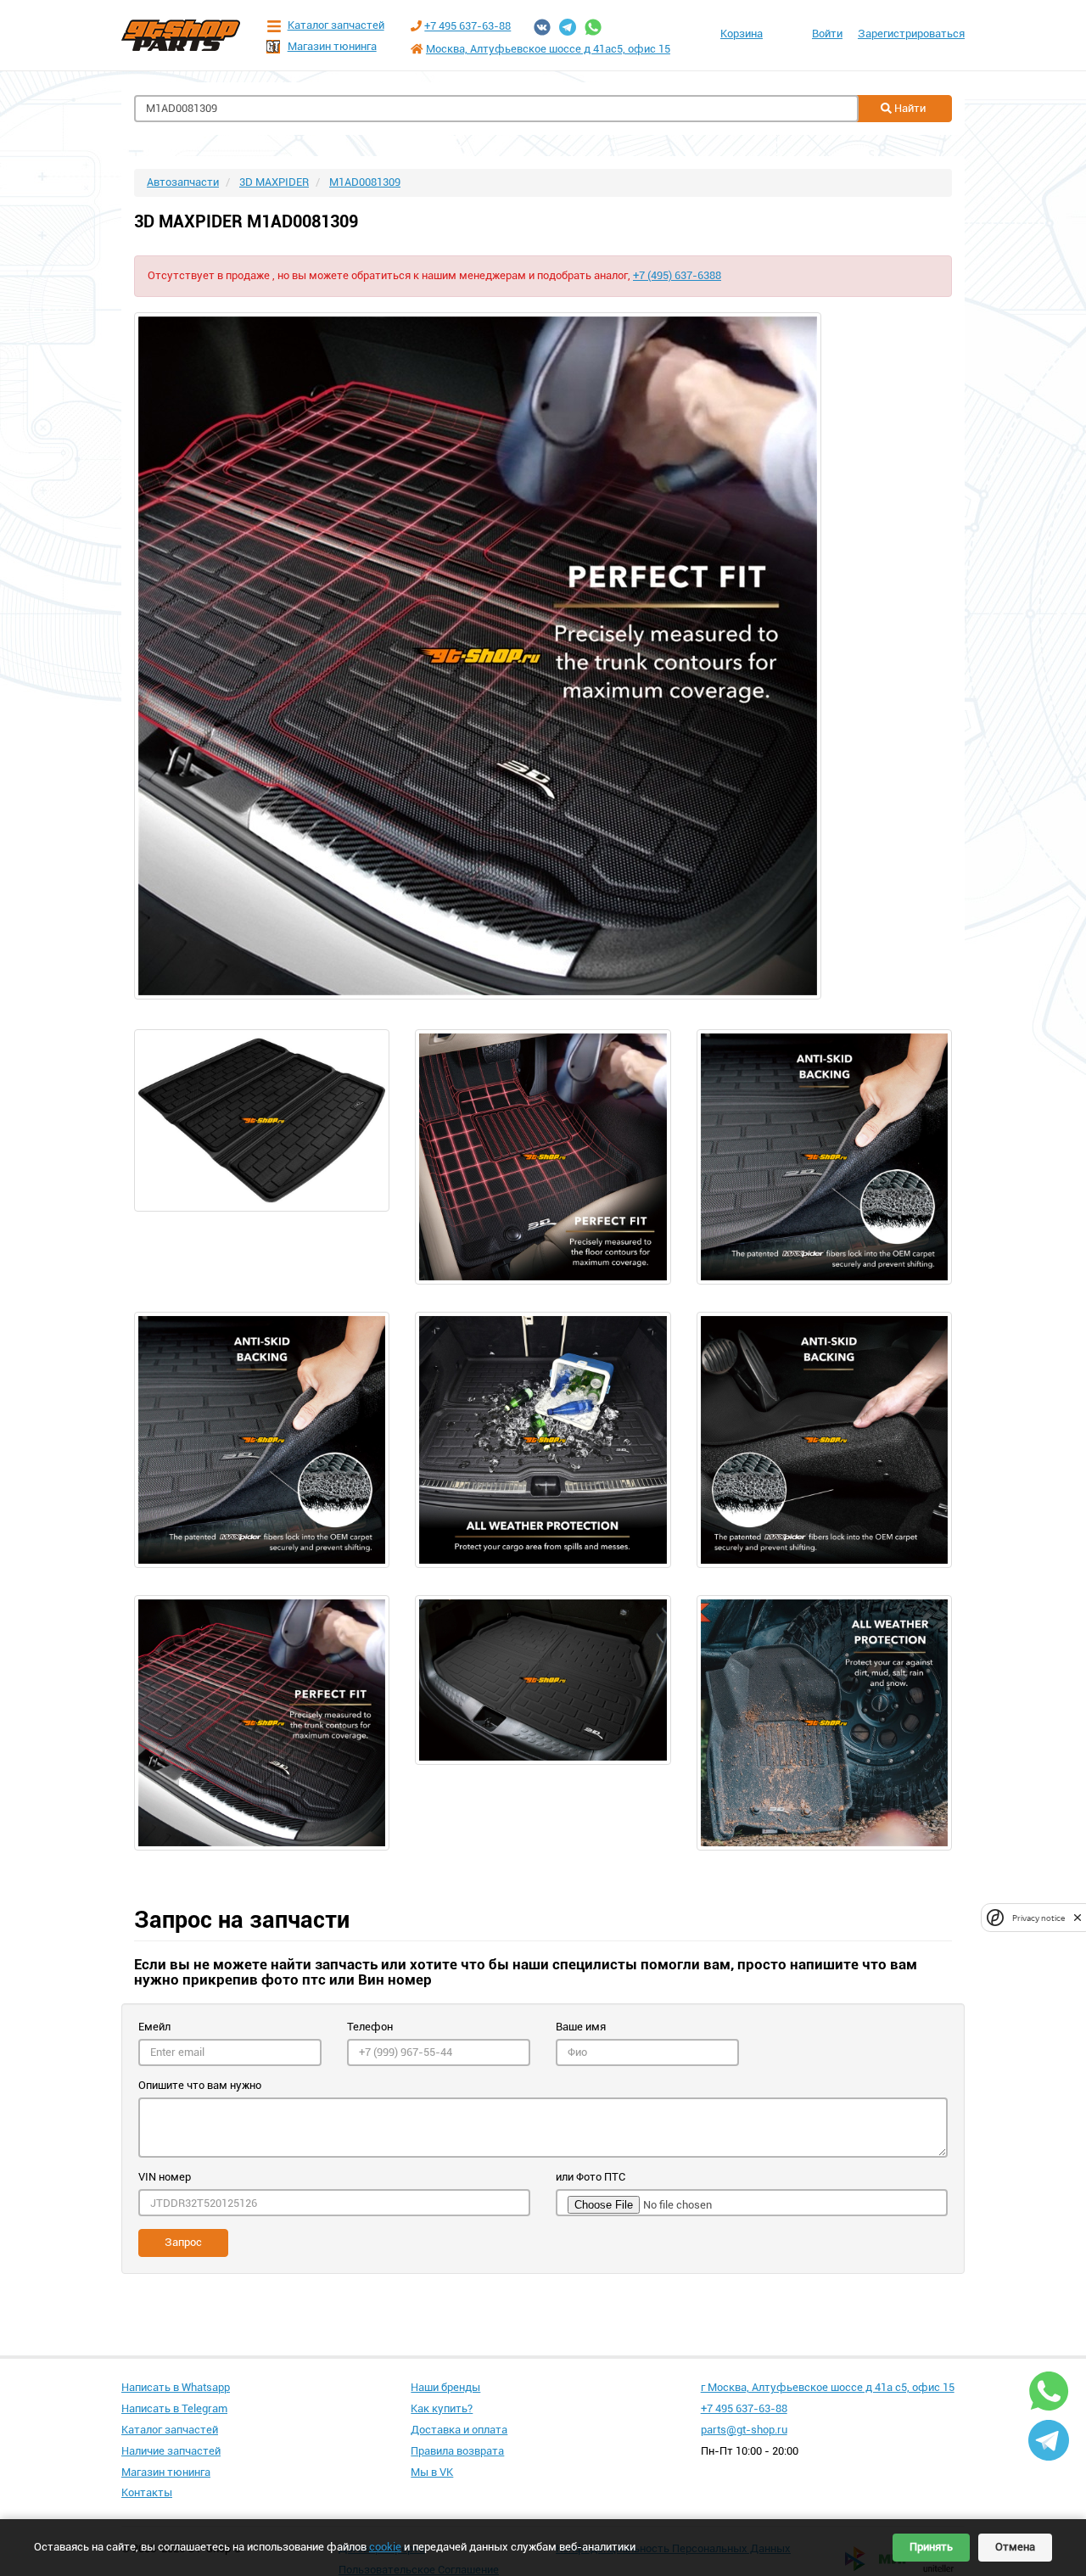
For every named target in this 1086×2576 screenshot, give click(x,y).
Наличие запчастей (171, 2451)
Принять (931, 2547)
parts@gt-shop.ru (744, 2430)
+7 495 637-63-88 (467, 26)
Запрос (183, 2242)
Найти (909, 108)
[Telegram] (568, 27)
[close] (1078, 1918)
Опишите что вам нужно (200, 2085)
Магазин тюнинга (332, 46)
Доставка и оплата (459, 2430)
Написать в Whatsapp (176, 2387)
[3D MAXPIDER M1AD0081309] (543, 656)
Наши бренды (445, 2387)
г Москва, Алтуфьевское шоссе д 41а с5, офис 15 (828, 2387)
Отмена (1015, 2547)
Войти (827, 34)
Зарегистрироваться (911, 34)
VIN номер (165, 2177)
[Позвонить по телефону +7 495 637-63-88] (416, 26)
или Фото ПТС (591, 2177)
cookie (385, 2547)
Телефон (370, 2027)
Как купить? (442, 2408)
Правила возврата (457, 2451)
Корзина (742, 34)
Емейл (154, 2027)
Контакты (147, 2492)
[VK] (542, 27)
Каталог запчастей (336, 25)
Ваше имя (581, 2027)
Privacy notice (1038, 1918)
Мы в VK (432, 2472)
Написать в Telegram (174, 2408)
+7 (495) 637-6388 (677, 275)
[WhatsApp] (593, 27)
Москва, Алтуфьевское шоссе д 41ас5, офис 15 (548, 49)
